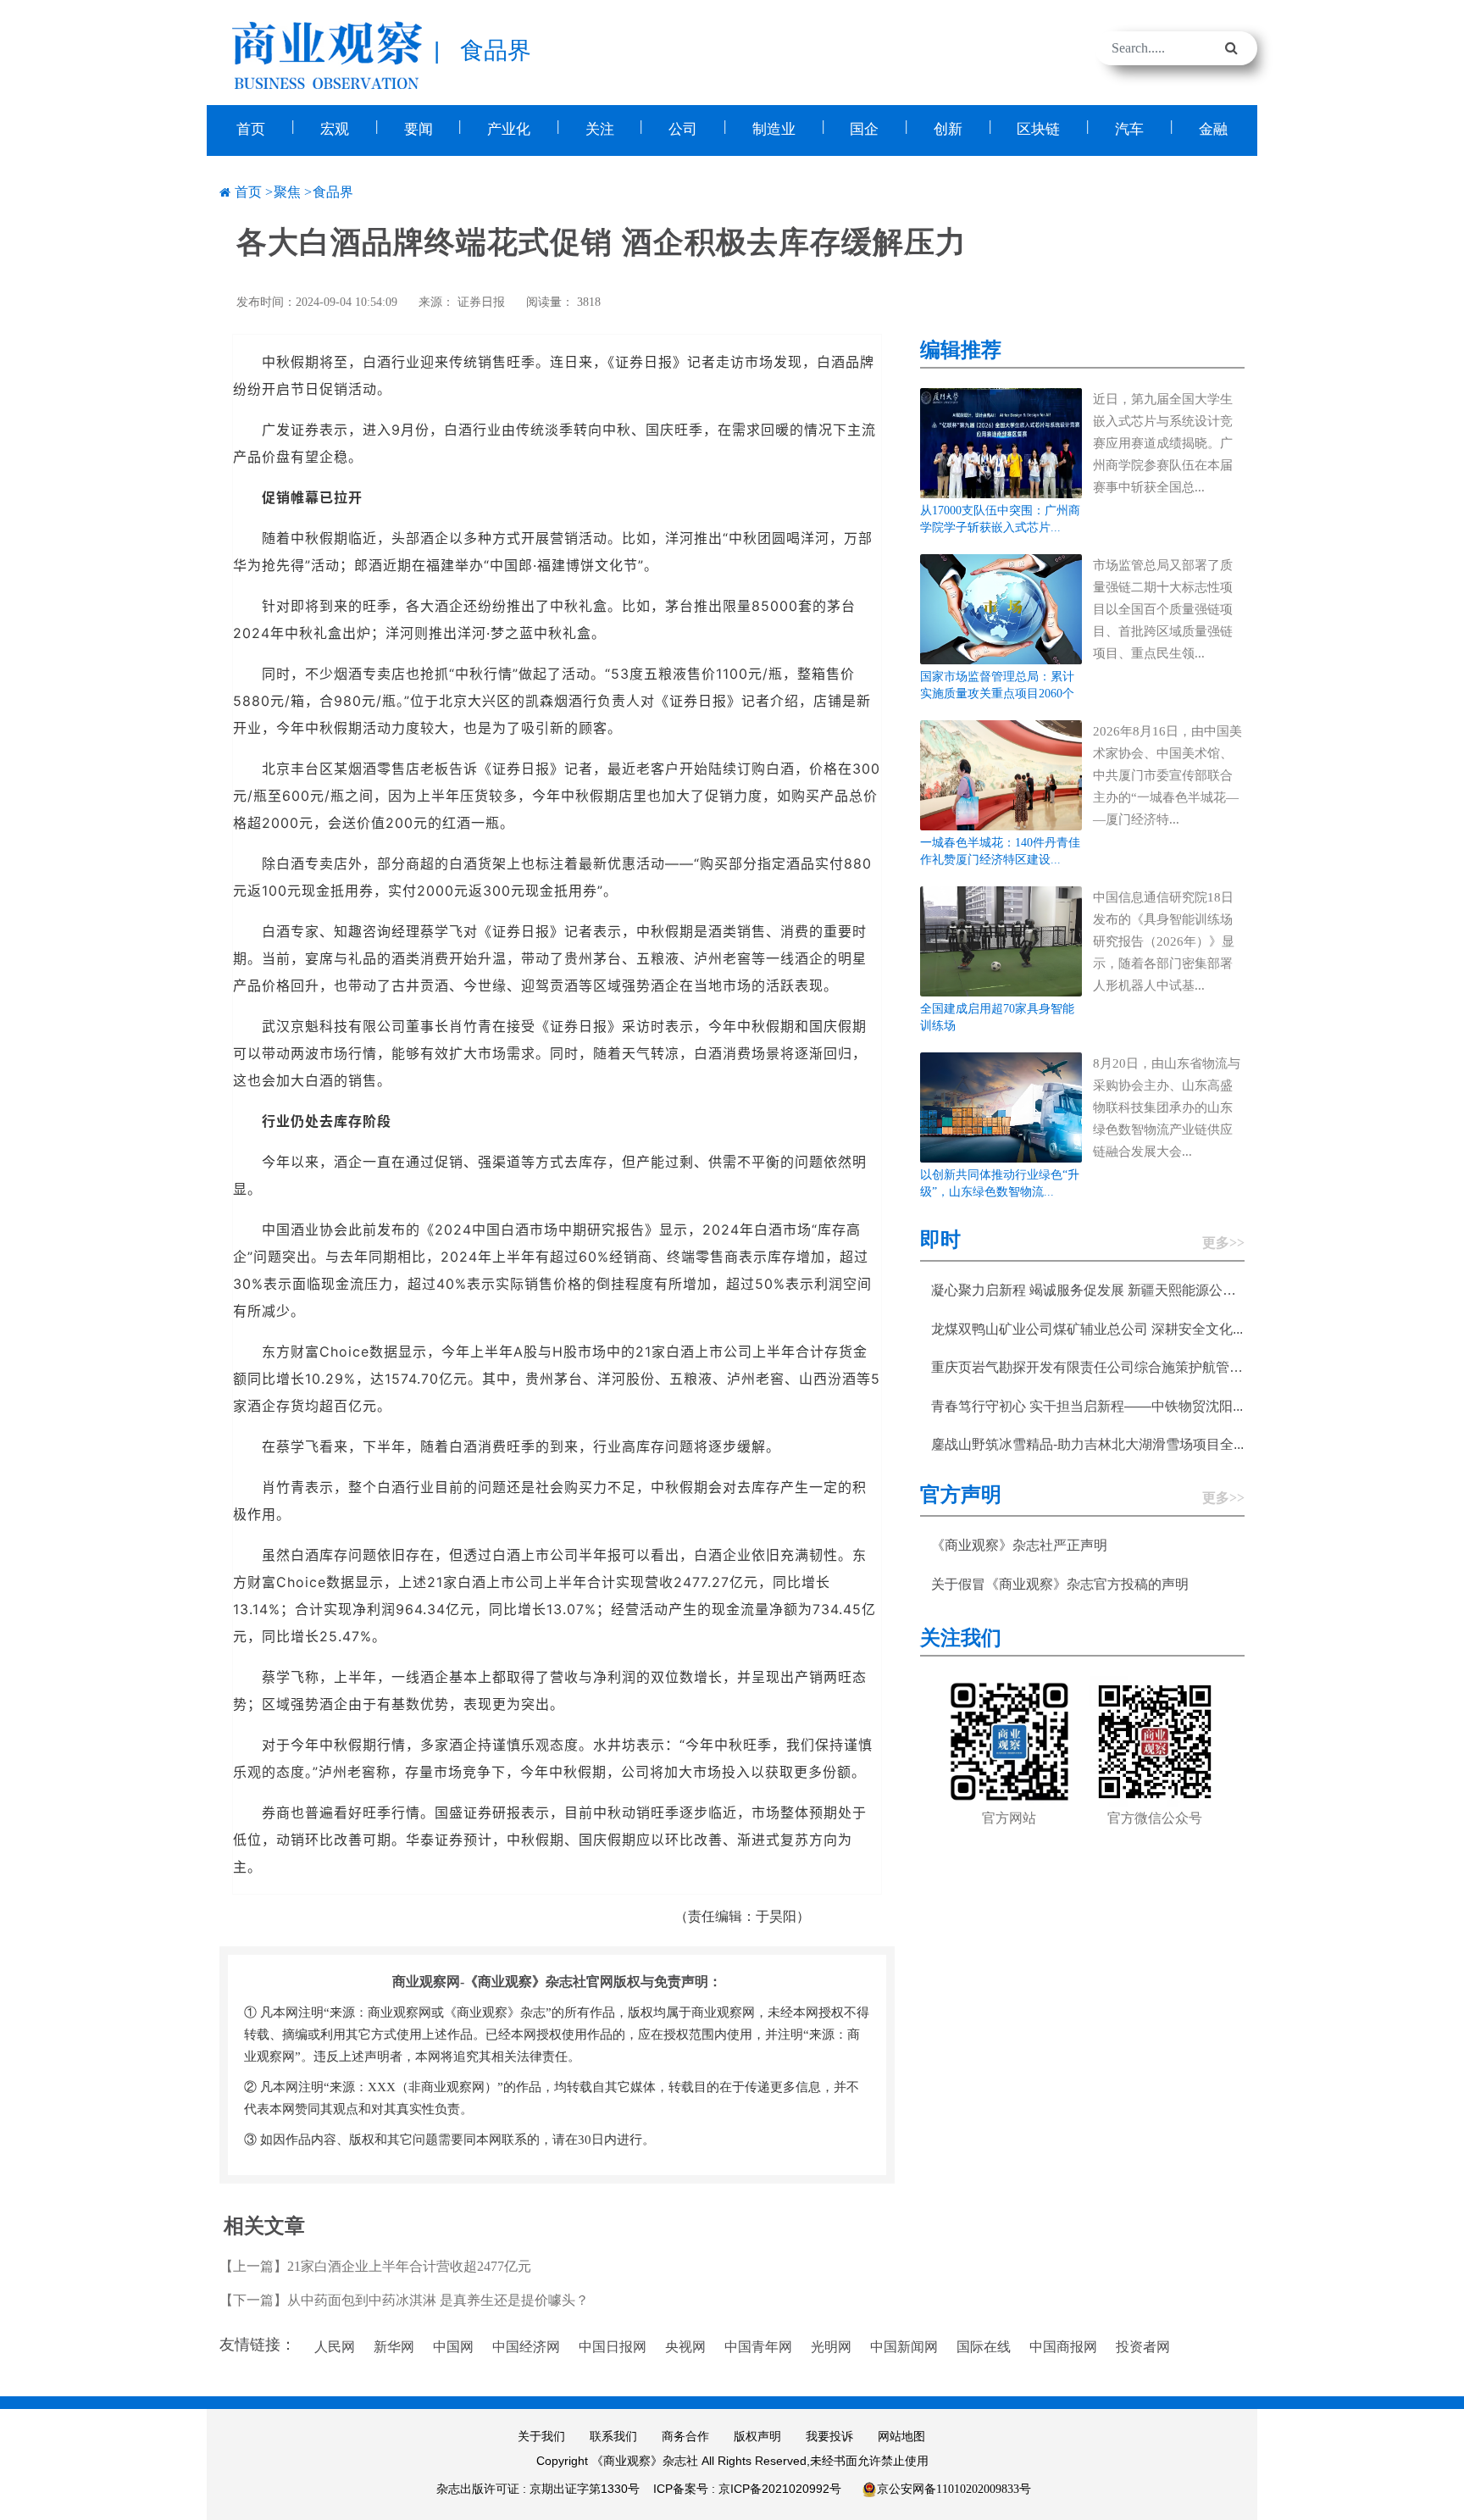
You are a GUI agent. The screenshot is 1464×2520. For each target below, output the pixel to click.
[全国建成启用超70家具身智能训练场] (1001, 940)
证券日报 (481, 302)
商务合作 (685, 2437)
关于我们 (541, 2437)
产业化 (509, 129)
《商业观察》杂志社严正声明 (1019, 1545)
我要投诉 (829, 2437)
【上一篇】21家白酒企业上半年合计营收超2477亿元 (375, 2266)
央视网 (685, 2347)
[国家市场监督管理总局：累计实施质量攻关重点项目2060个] (1001, 608)
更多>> (1223, 1243)
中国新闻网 (904, 2347)
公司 (683, 129)
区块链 (1038, 129)
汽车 (1129, 129)
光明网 (831, 2347)
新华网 (394, 2347)
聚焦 (287, 192)
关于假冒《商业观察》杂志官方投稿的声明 (1060, 1584)
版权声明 (757, 2437)
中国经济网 (526, 2347)
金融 (1213, 129)
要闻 (419, 129)
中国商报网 (1063, 2347)
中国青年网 (758, 2347)
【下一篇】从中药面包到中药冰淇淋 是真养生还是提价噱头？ (404, 2300)
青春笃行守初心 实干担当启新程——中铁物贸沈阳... (1087, 1406)
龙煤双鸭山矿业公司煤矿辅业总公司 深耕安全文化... (1087, 1329)
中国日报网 (613, 2347)
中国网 (453, 2347)
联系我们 (613, 2437)
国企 (864, 129)
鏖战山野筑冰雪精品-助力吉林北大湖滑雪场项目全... (1087, 1444)
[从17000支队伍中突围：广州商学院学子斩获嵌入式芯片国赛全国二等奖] (1001, 442)
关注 (600, 129)
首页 (251, 129)
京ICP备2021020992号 (780, 2489)
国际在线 (984, 2347)
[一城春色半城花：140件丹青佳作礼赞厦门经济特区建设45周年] (1001, 774)
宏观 (335, 129)
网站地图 (901, 2437)
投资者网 (1143, 2347)
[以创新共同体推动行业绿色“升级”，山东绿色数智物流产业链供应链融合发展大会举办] (1001, 1106)
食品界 (333, 192)
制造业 (774, 129)
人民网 (335, 2347)
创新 (948, 129)
